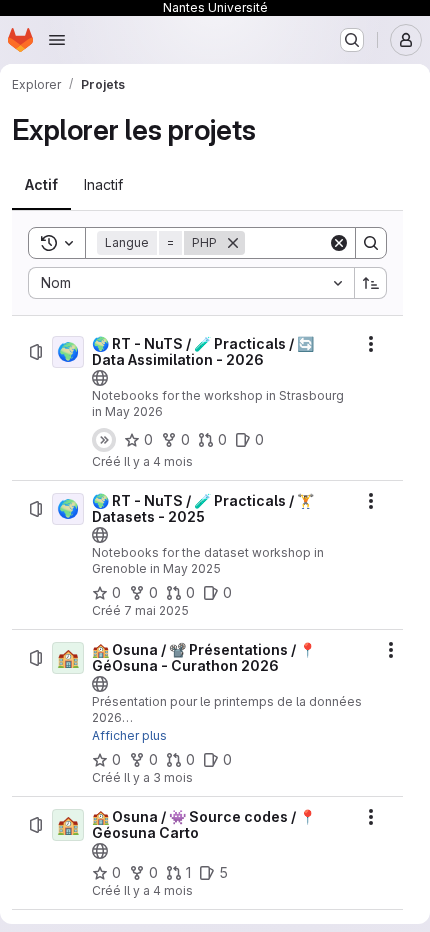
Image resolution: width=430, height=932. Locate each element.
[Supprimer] (233, 243)
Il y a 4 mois (158, 461)
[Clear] (339, 243)
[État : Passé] (104, 440)
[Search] (371, 243)
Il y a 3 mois (158, 777)
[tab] (41, 185)
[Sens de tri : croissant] (371, 283)
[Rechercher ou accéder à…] (352, 40)
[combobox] (191, 283)
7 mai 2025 (156, 610)
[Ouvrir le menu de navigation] (57, 40)
